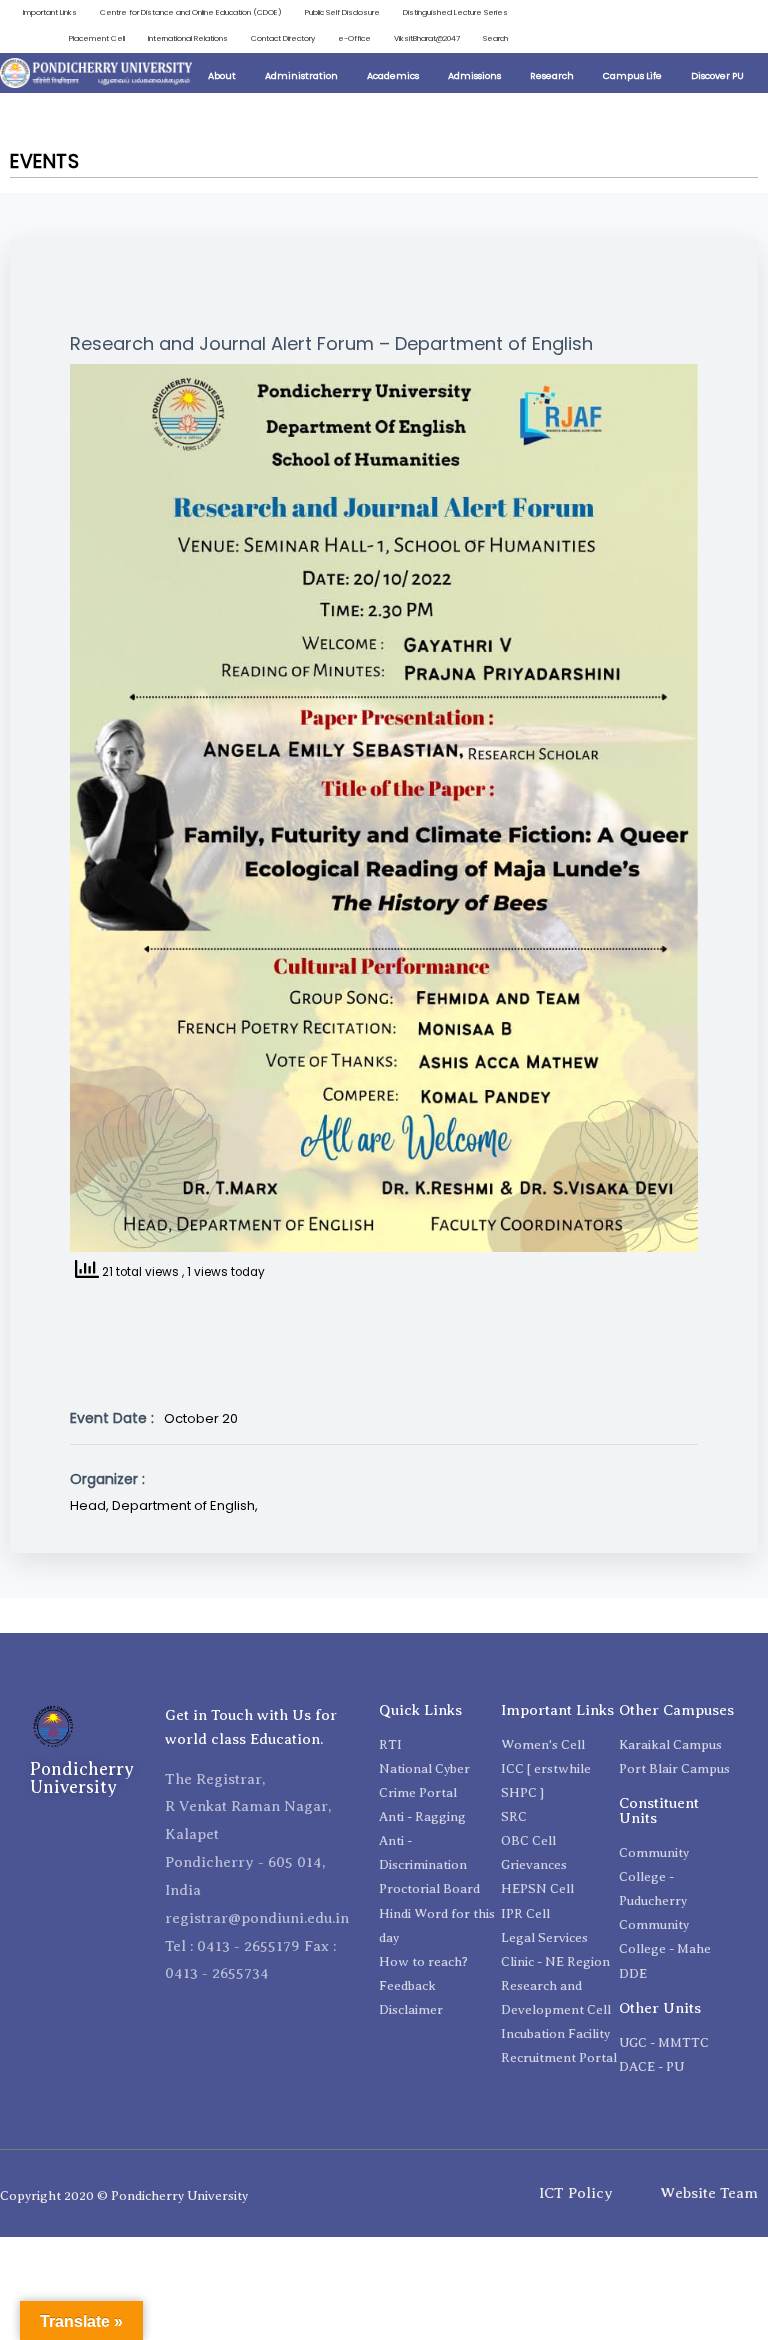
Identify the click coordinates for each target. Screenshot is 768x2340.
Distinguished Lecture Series (455, 12)
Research (552, 75)
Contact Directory (283, 38)
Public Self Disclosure (342, 12)
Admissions (474, 75)
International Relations (188, 38)
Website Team (709, 2193)
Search (495, 38)
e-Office (354, 38)
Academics (393, 75)
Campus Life (632, 75)
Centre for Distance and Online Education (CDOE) (191, 12)
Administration (301, 75)
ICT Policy (576, 2193)
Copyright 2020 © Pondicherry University (124, 2195)
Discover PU (717, 75)
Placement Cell (97, 38)
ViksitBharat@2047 (427, 38)
